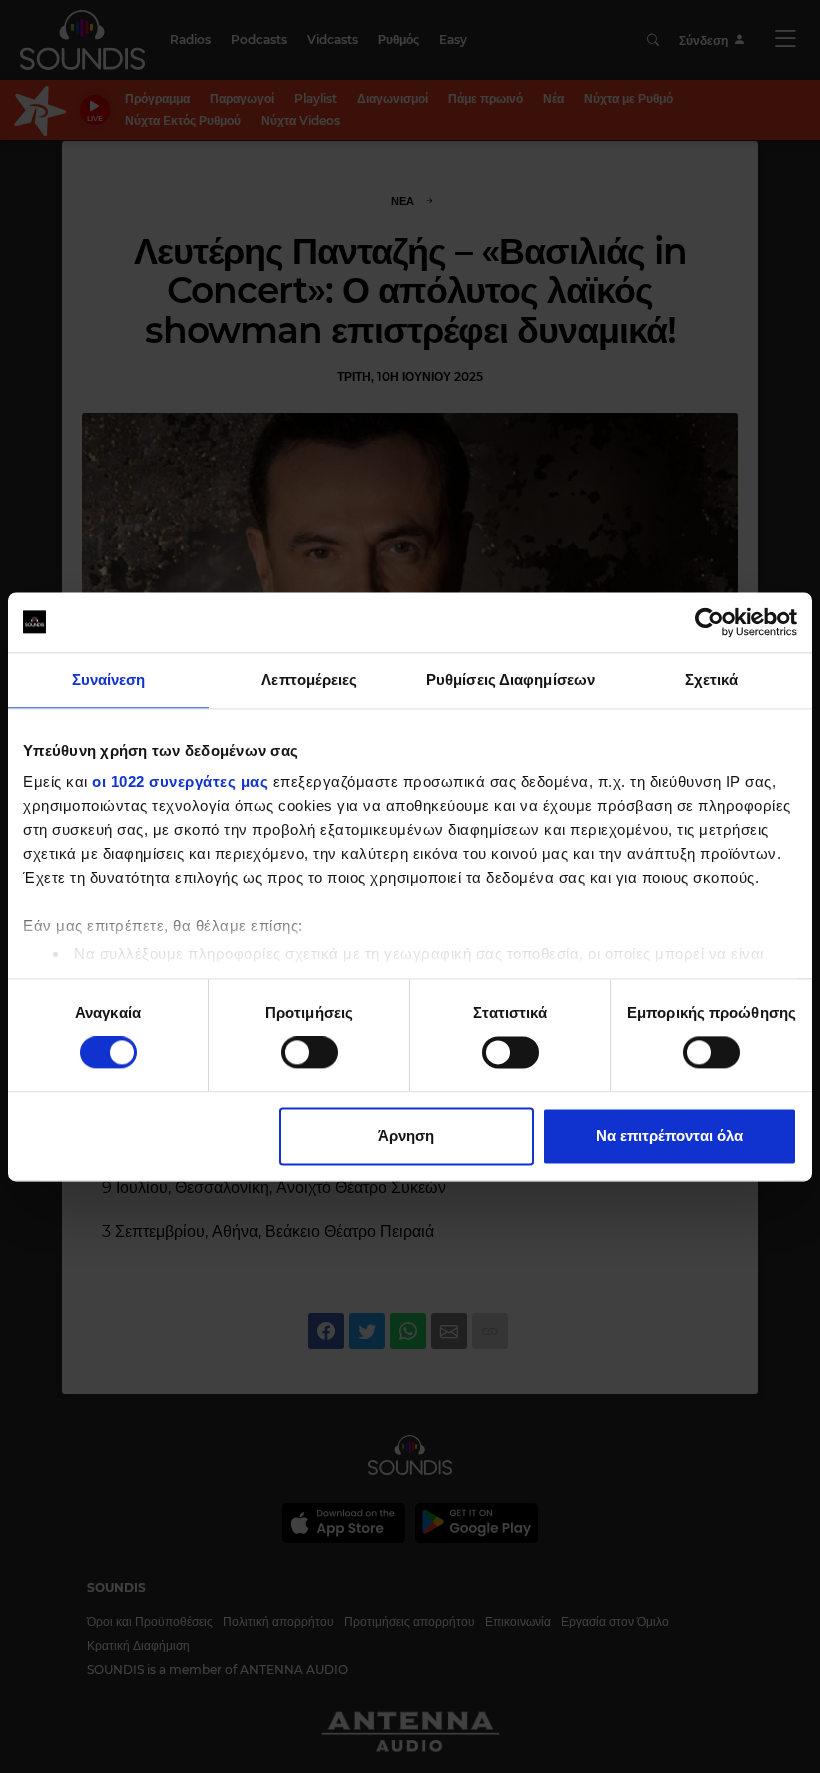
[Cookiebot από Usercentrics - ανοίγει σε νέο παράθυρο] (709, 622)
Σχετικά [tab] (712, 679)
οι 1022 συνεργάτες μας (180, 781)
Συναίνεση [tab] (109, 679)
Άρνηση (406, 1135)
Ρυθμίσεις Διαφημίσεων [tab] (510, 679)
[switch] (309, 1053)
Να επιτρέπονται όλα (669, 1135)
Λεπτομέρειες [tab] (309, 679)
